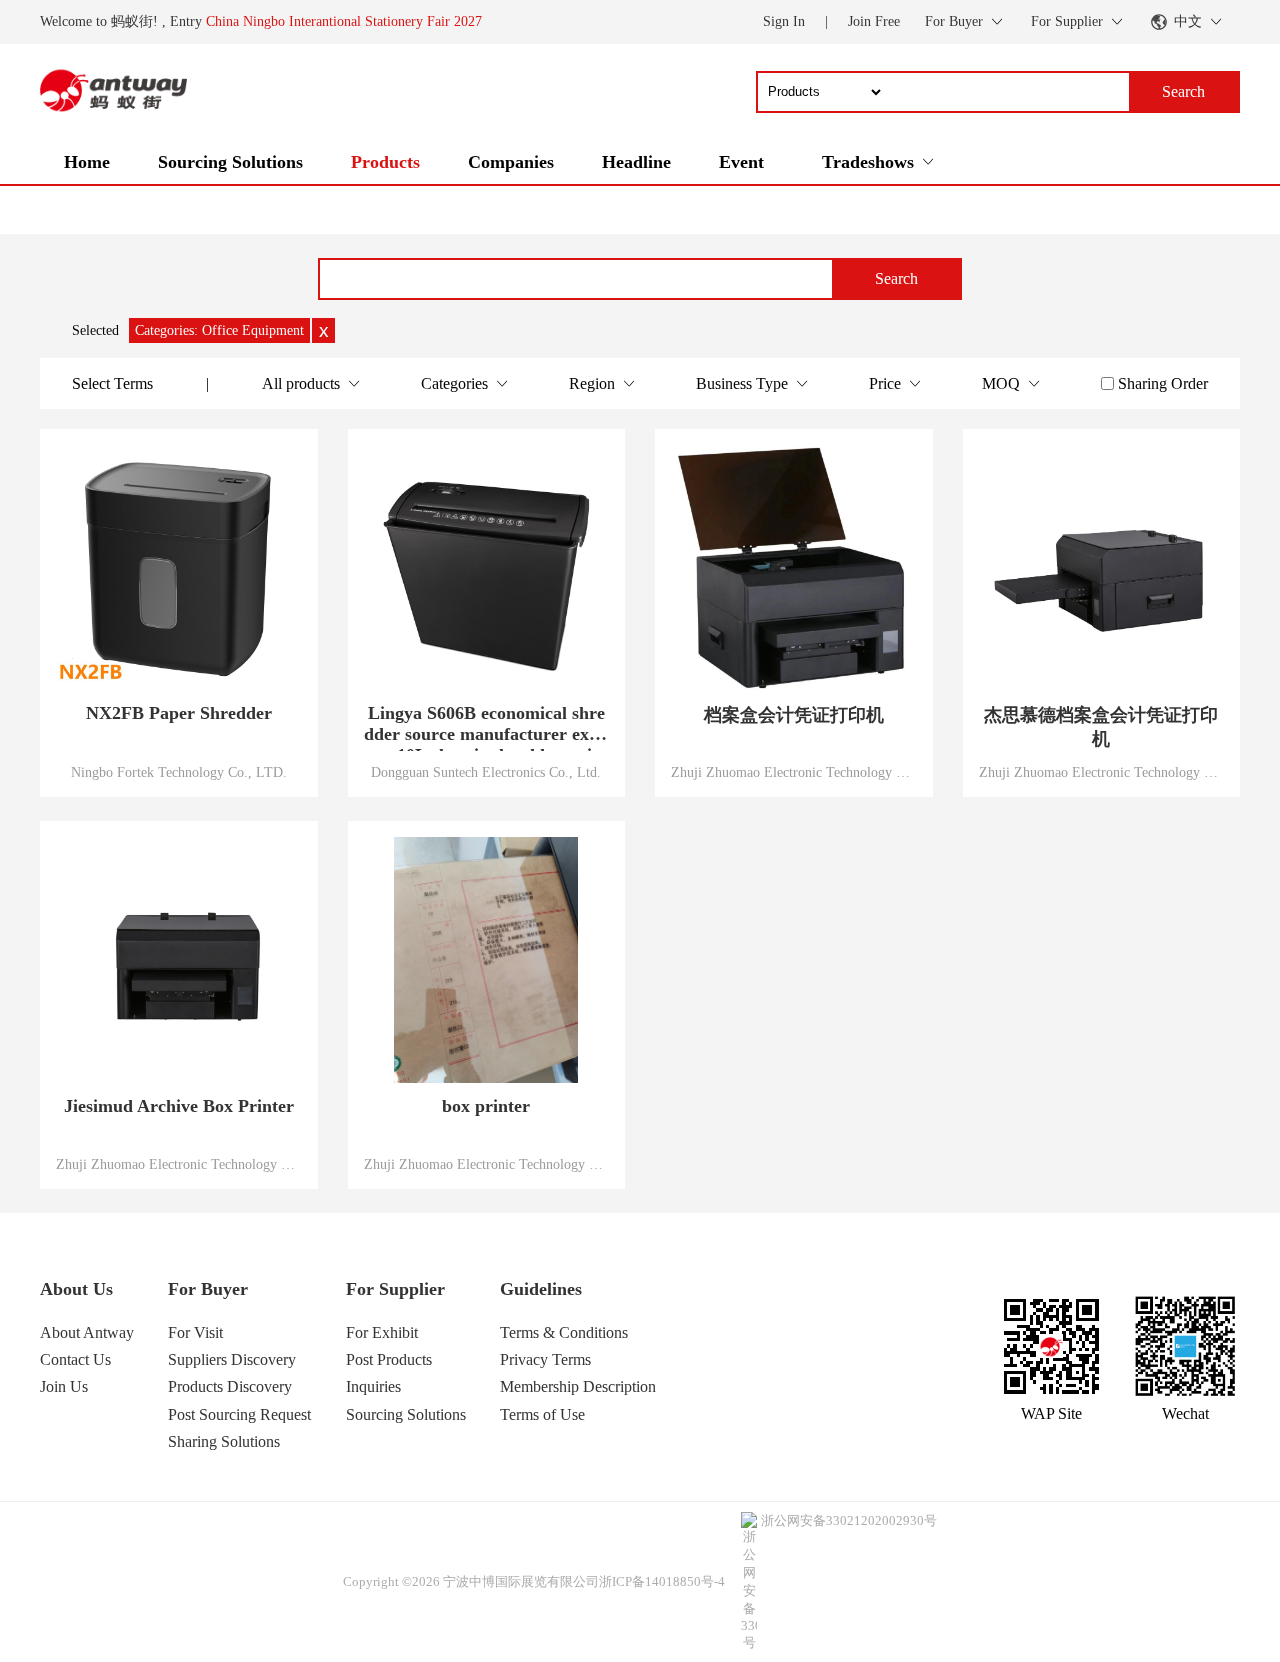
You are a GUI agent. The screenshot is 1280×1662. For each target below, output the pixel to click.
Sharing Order (1163, 383)
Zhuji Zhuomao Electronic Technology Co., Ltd (794, 772)
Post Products (389, 1359)
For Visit (195, 1332)
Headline (636, 162)
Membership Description (578, 1386)
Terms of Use (542, 1414)
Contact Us (75, 1359)
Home (87, 162)
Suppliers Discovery (232, 1359)
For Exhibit (382, 1332)
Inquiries (373, 1386)
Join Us (64, 1386)
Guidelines (541, 1289)
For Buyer (208, 1289)
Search (896, 278)
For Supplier (395, 1289)
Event (741, 162)
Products (385, 162)
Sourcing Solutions (230, 162)
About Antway (87, 1332)
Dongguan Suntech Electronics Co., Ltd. (486, 772)
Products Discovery (230, 1386)
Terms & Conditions (564, 1332)
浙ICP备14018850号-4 (662, 1581)
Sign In (784, 21)
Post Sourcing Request (239, 1414)
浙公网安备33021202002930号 (849, 1520)
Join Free (874, 21)
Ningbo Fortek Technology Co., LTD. (179, 772)
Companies (511, 162)
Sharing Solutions (224, 1441)
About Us (76, 1289)
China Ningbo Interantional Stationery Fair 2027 (344, 21)
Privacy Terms (545, 1359)
